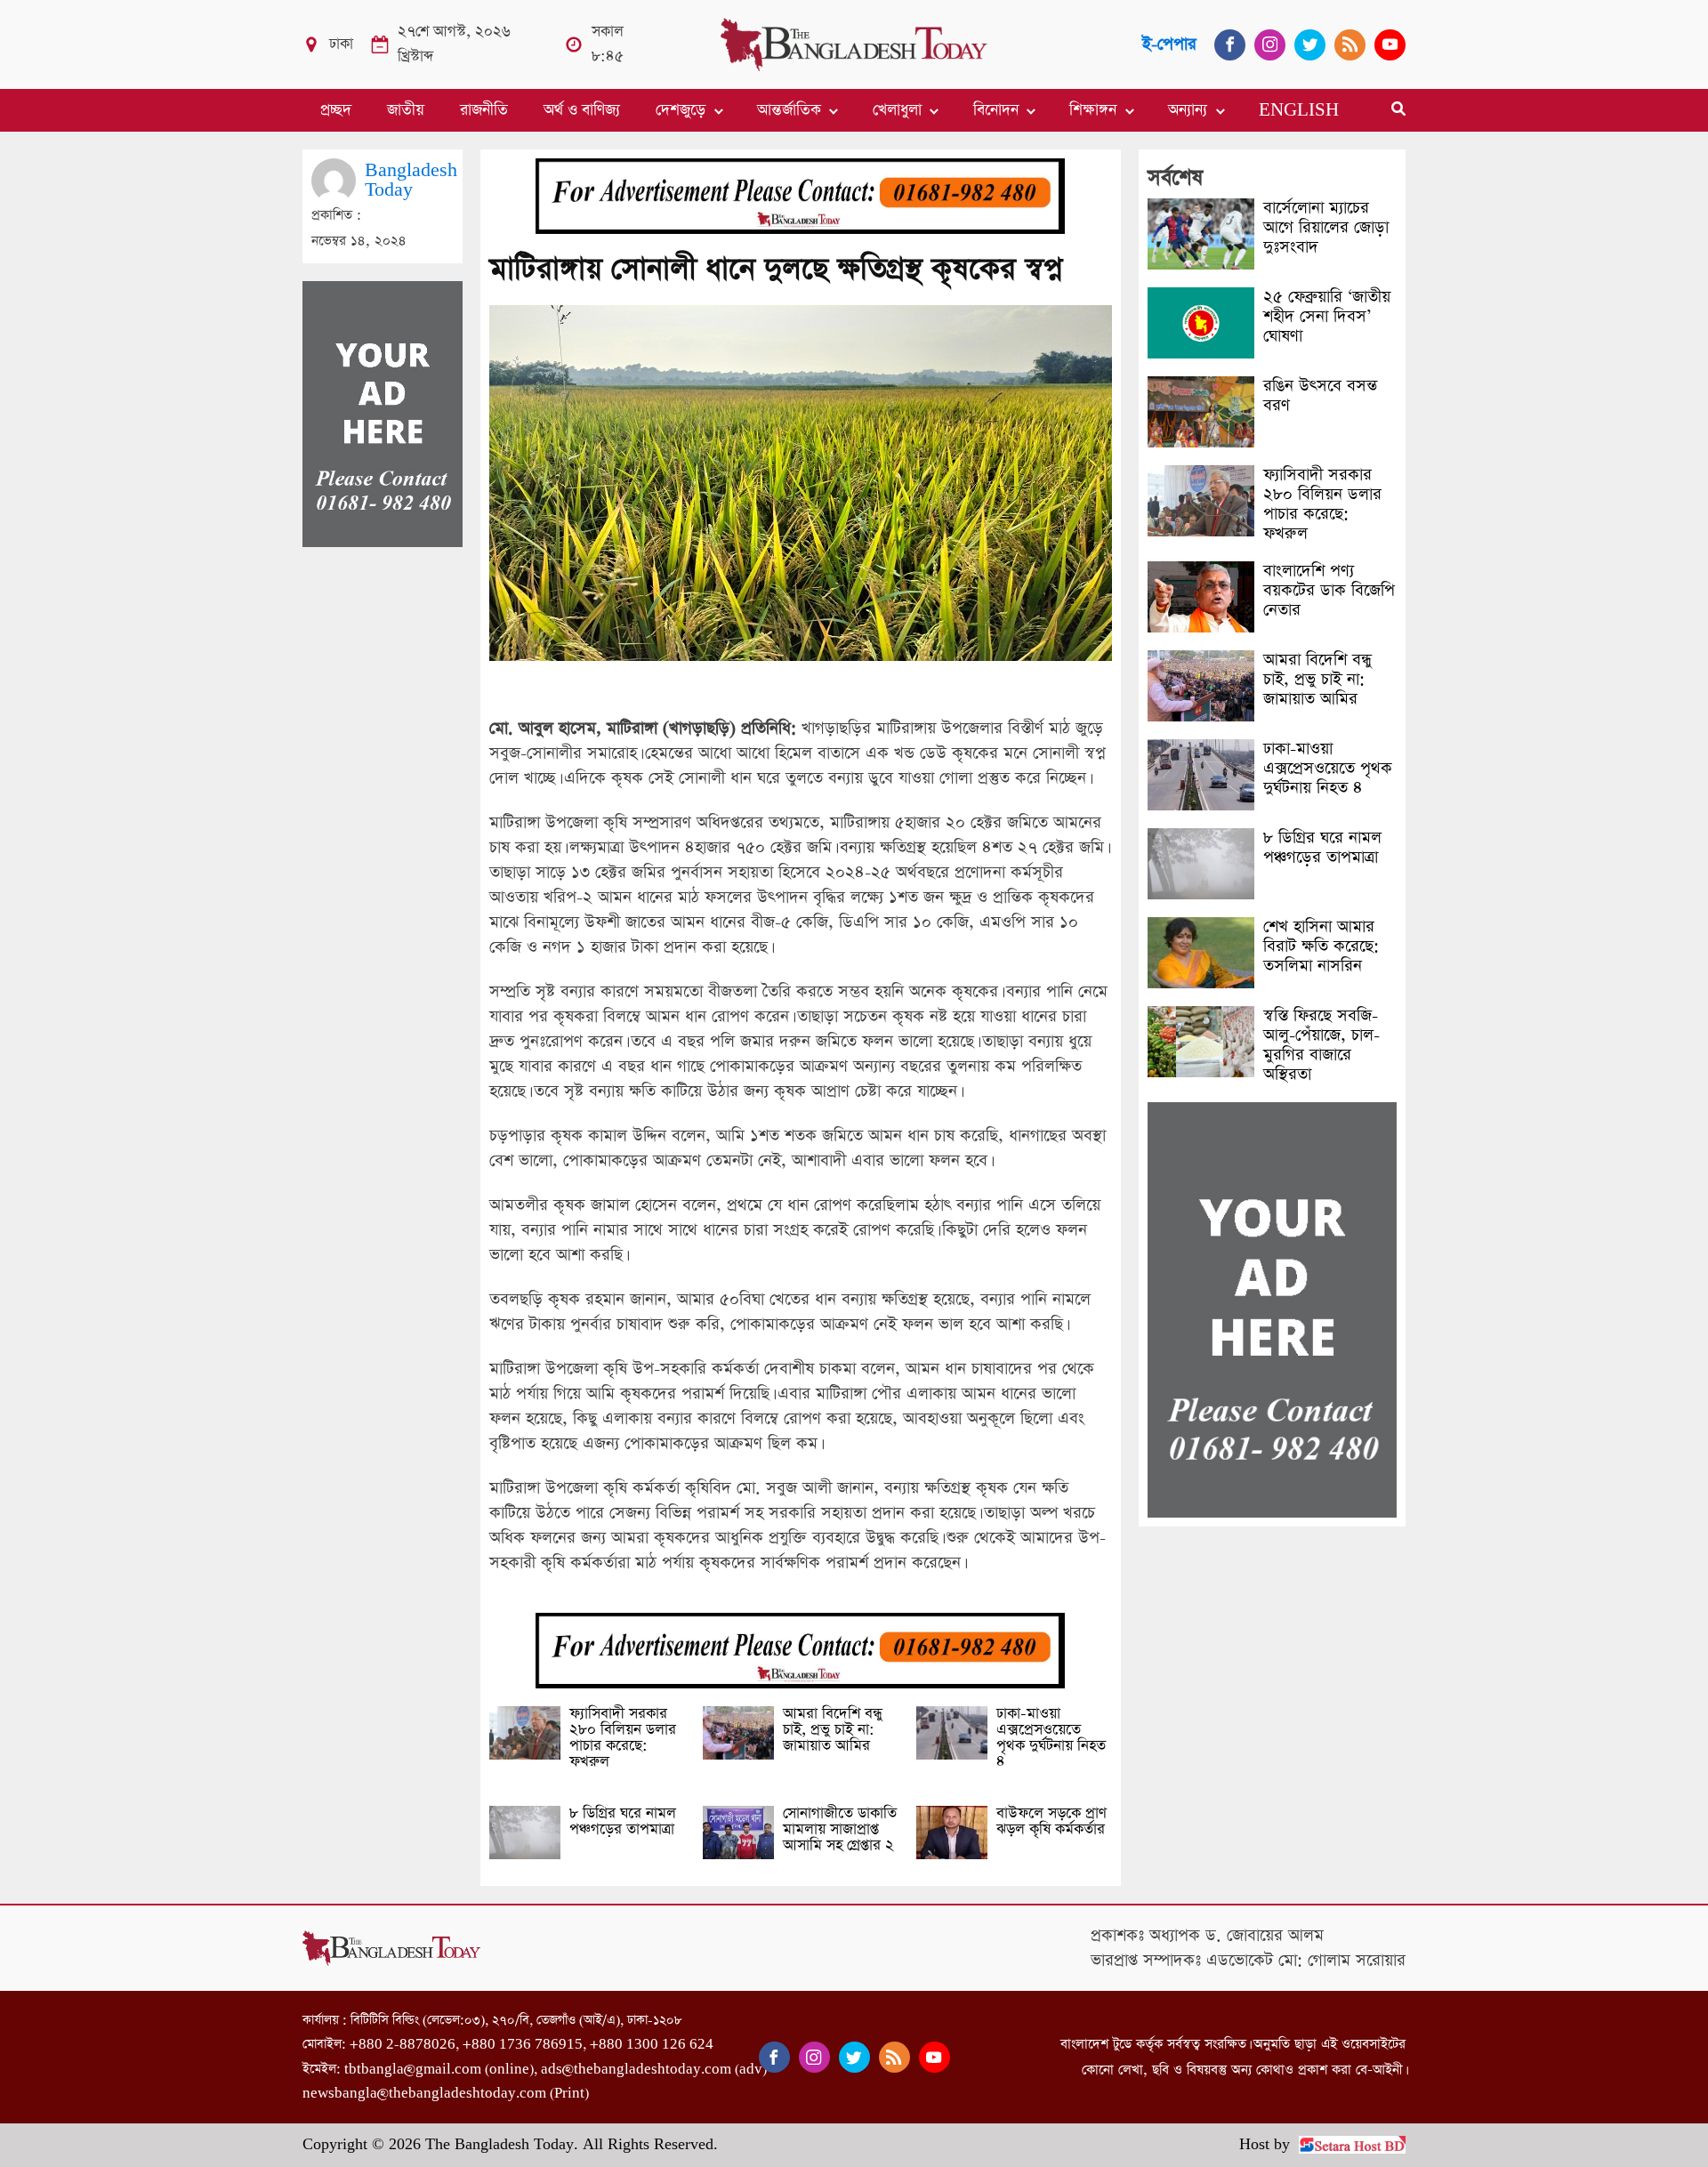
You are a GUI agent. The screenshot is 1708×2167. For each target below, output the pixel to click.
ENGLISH (1299, 110)
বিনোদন (996, 110)
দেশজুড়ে (681, 110)
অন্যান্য (1188, 110)
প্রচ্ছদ (336, 110)
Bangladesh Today (411, 180)
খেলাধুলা (897, 110)
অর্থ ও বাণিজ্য (582, 110)
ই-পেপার (1169, 44)
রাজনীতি (484, 110)
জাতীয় (406, 110)
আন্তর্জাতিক (789, 110)
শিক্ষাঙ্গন (1093, 110)
